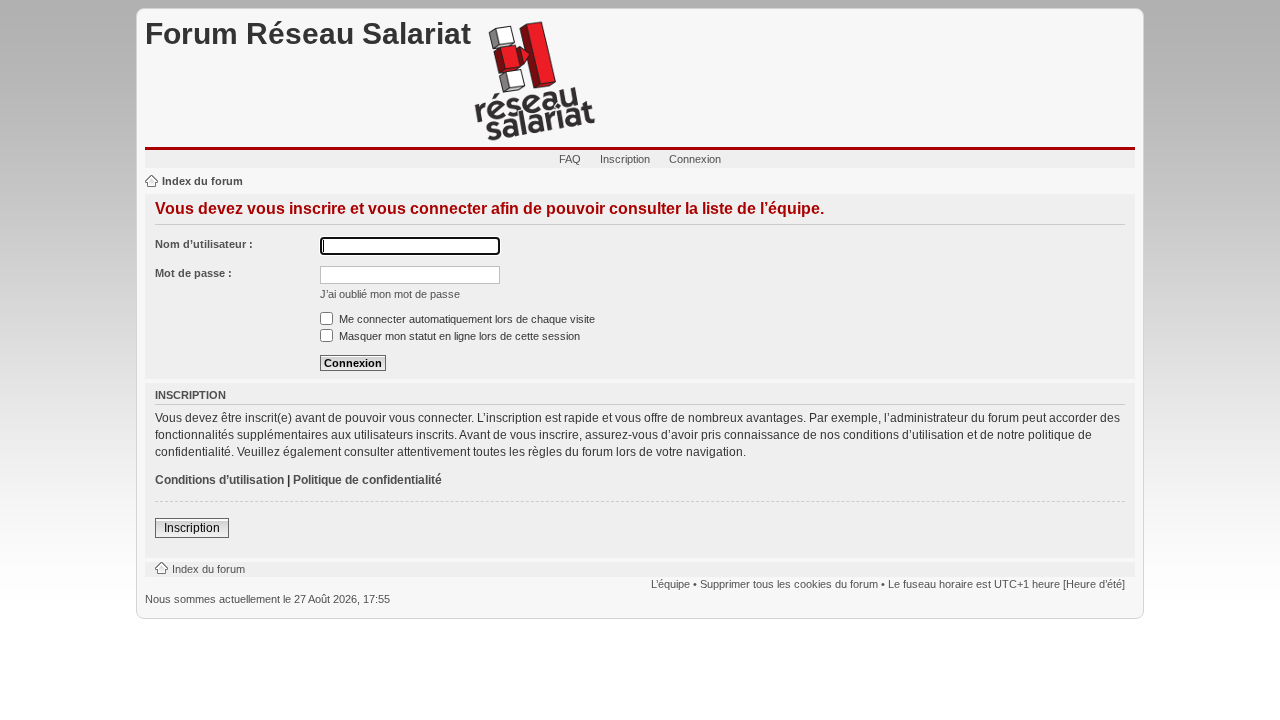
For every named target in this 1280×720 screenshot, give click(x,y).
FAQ (570, 159)
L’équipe (670, 584)
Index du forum (202, 181)
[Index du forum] (535, 82)
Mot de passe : (193, 273)
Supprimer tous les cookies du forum (789, 584)
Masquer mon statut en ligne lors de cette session (458, 336)
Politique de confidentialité (367, 480)
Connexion (695, 159)
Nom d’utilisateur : (204, 244)
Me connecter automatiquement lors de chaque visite (465, 319)
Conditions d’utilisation (219, 480)
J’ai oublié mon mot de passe (390, 294)
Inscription (625, 159)
